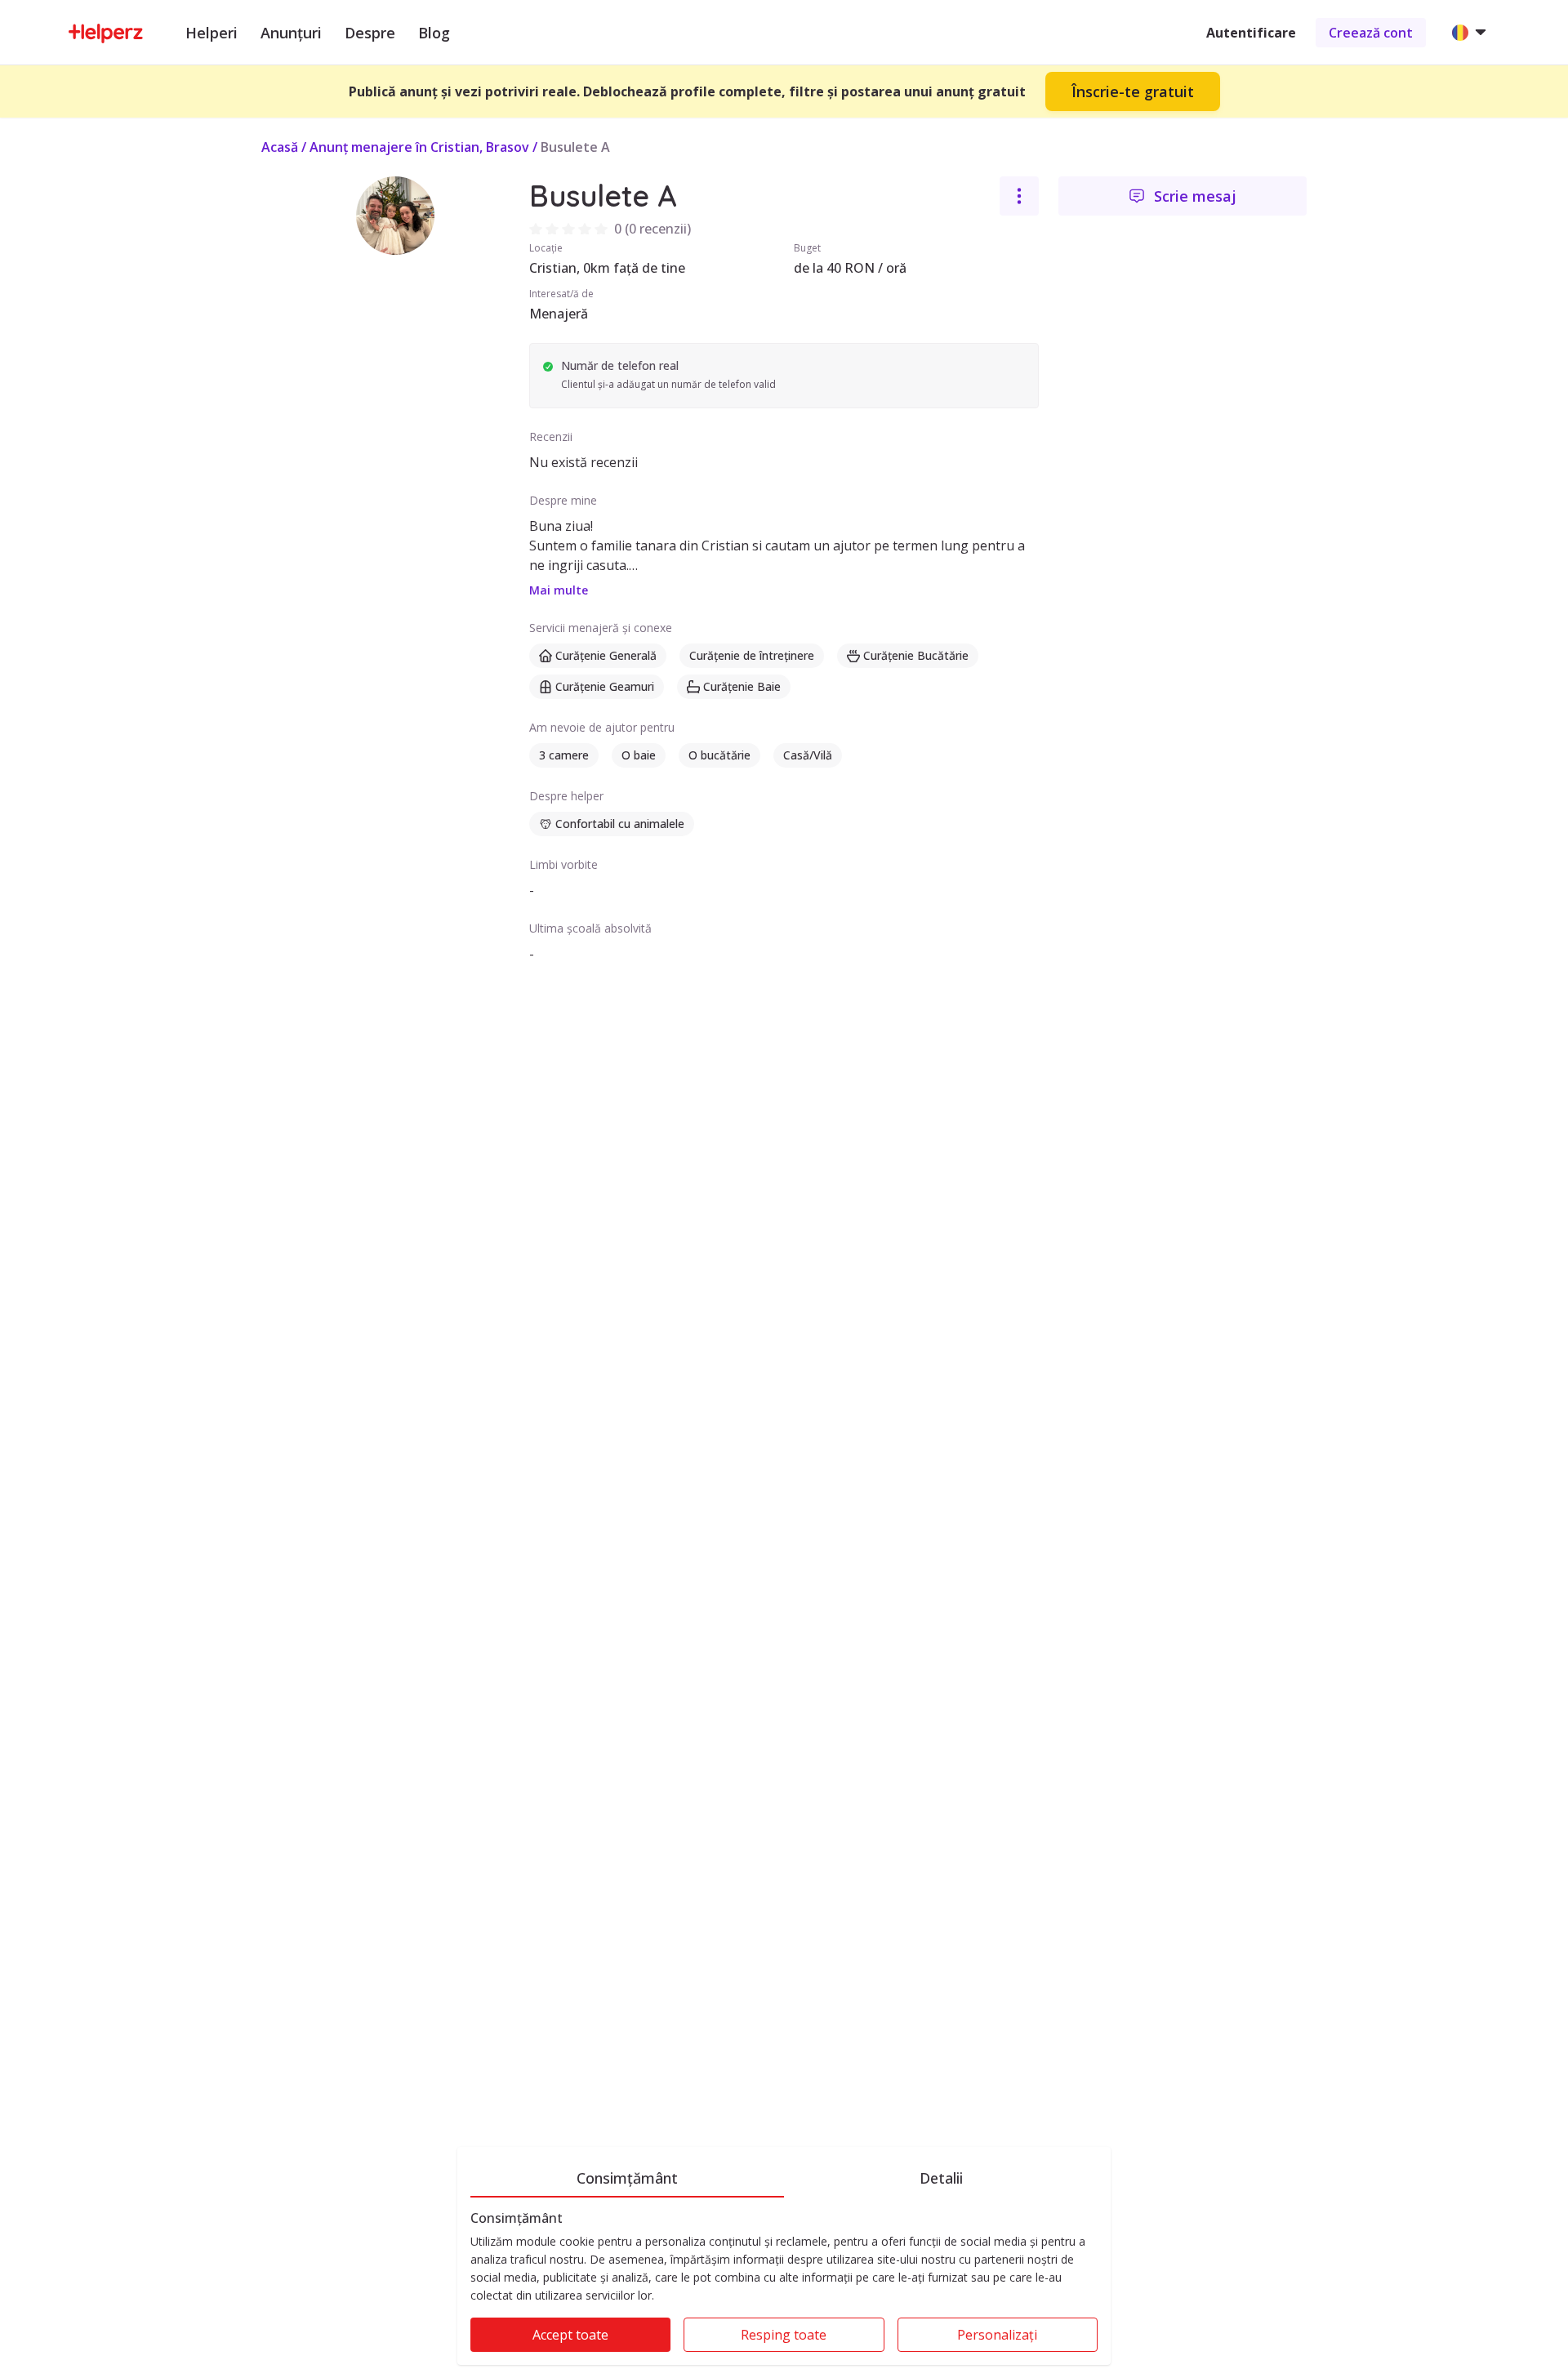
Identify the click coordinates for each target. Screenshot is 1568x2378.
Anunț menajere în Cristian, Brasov (419, 147)
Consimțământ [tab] (627, 2178)
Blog (434, 33)
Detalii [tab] (941, 2178)
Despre (370, 33)
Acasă (280, 147)
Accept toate (570, 2335)
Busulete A (575, 147)
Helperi (212, 33)
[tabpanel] (784, 2288)
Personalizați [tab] (997, 2335)
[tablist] (784, 2175)
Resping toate (784, 2335)
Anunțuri (291, 33)
